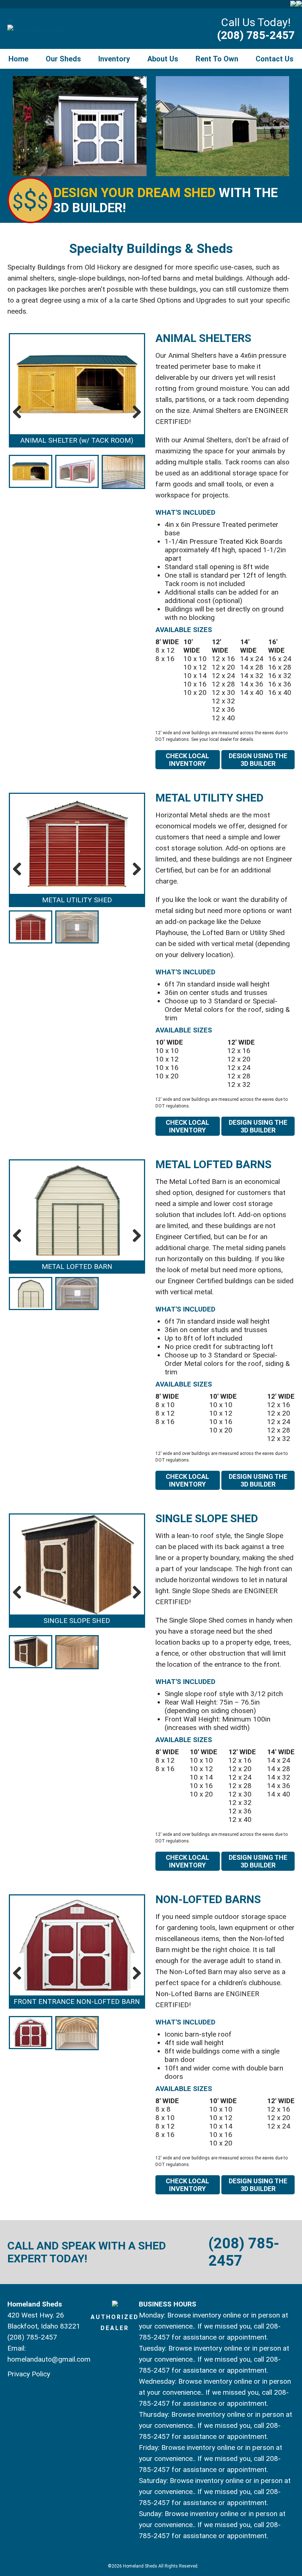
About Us (163, 59)
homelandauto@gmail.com (49, 2359)
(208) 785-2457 (256, 35)
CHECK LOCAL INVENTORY (187, 760)
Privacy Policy (29, 2374)
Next (134, 412)
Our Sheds (63, 59)
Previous (20, 412)
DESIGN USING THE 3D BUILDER (258, 760)
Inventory (114, 59)
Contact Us (275, 59)
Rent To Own (217, 59)
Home (18, 59)
